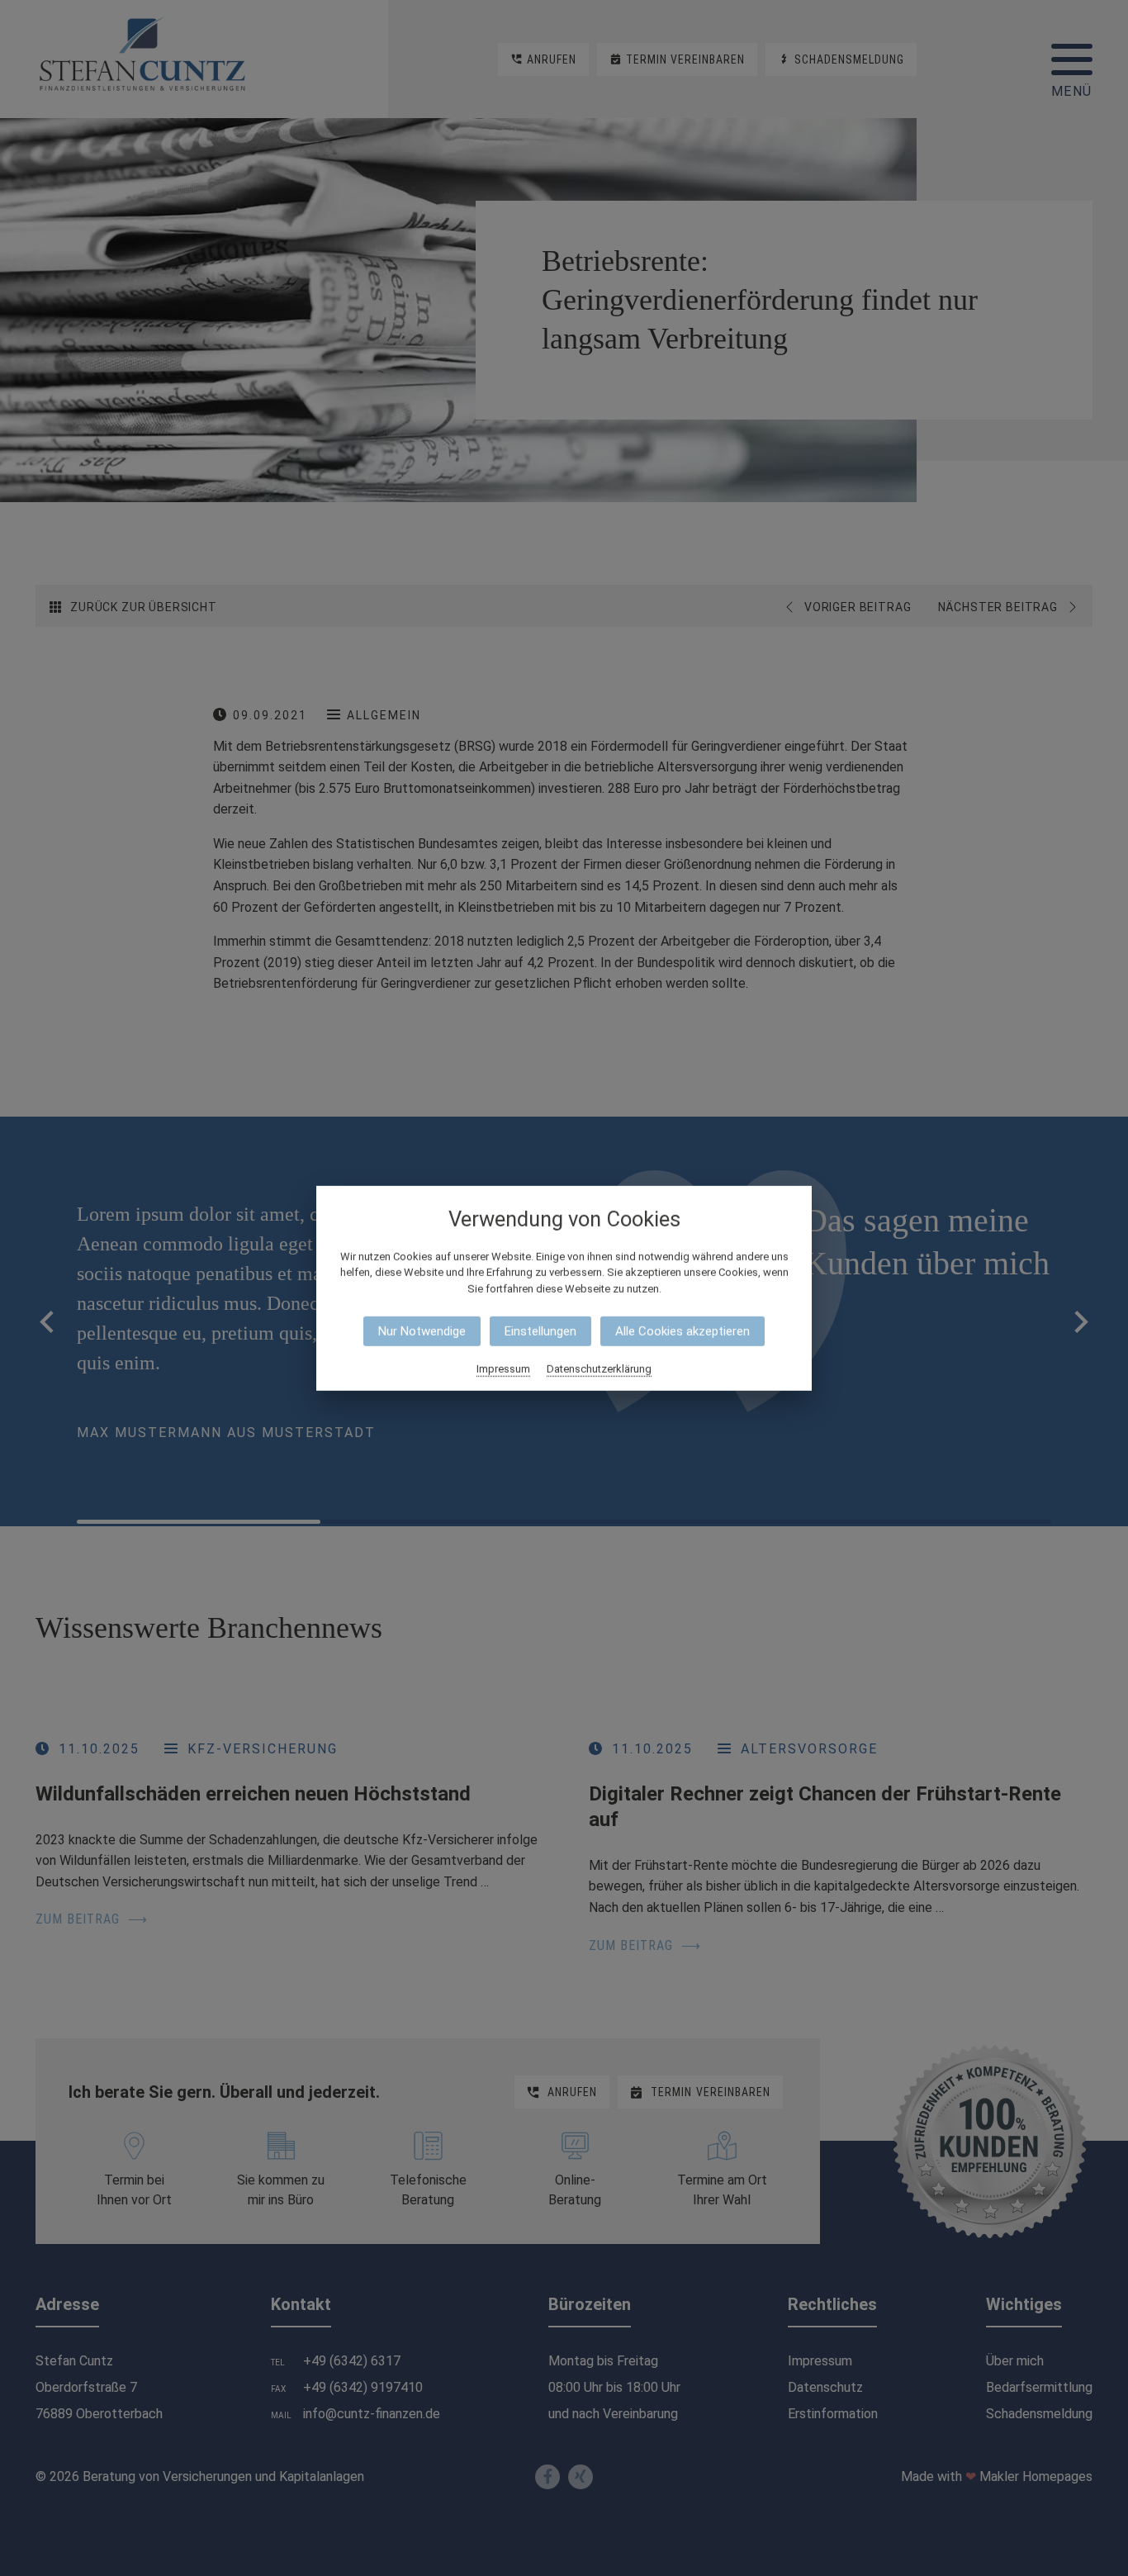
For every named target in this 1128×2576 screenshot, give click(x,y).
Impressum (503, 1369)
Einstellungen (540, 1331)
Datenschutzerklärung (599, 1369)
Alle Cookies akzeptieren (682, 1331)
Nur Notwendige (422, 1331)
